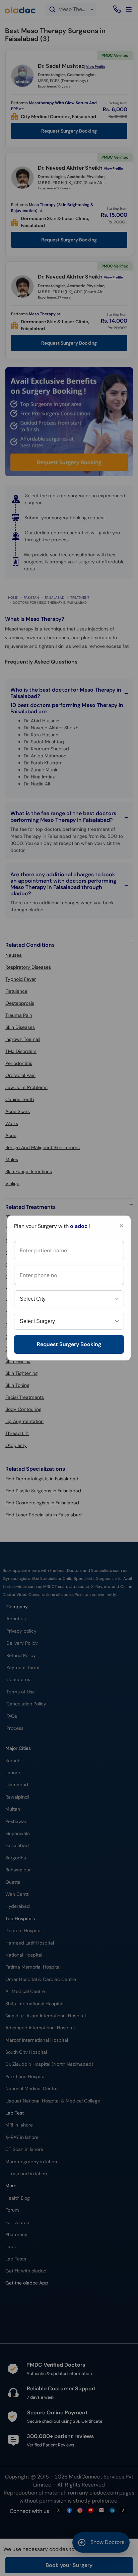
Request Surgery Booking (69, 1344)
